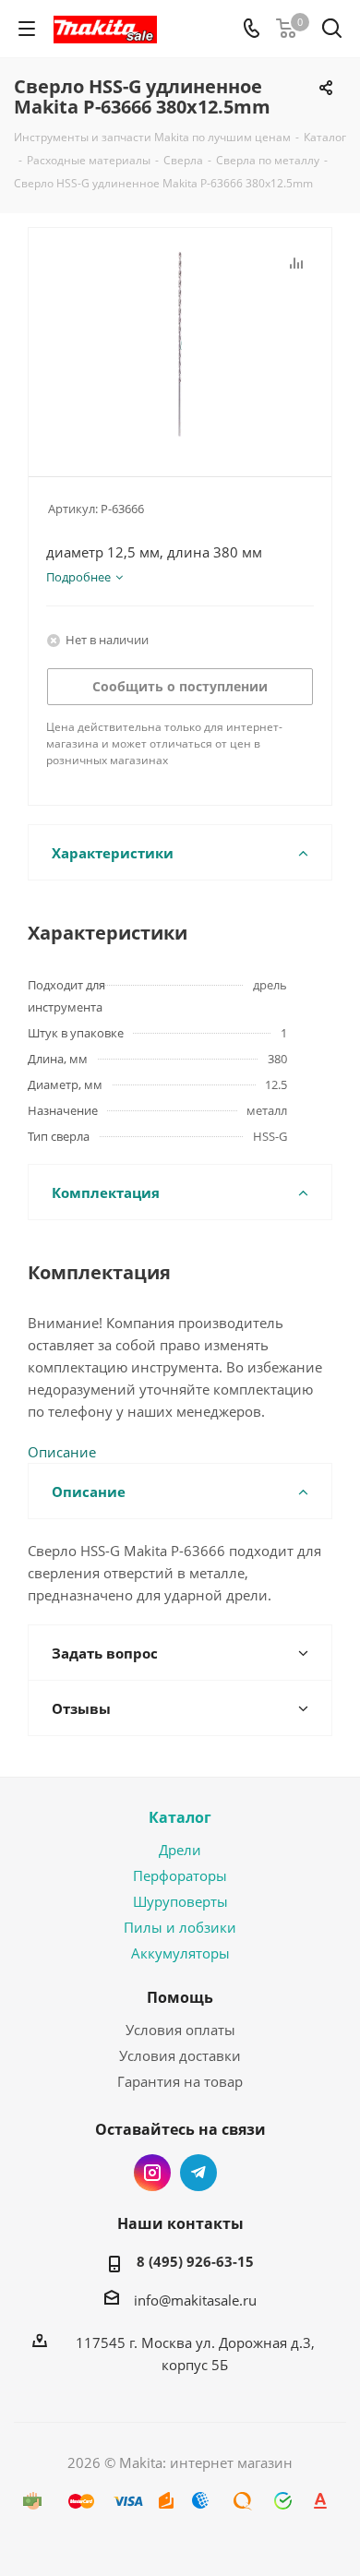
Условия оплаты (180, 2030)
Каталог (180, 1817)
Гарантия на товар (180, 2081)
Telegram (198, 2173)
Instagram (152, 2173)
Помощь (180, 1997)
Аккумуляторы (180, 1953)
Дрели (180, 1850)
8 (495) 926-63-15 (195, 2261)
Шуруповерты (180, 1901)
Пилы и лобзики (180, 1927)
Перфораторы (180, 1875)
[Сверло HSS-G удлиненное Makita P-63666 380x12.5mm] (180, 344)
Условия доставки (180, 2055)
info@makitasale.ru (195, 2300)
